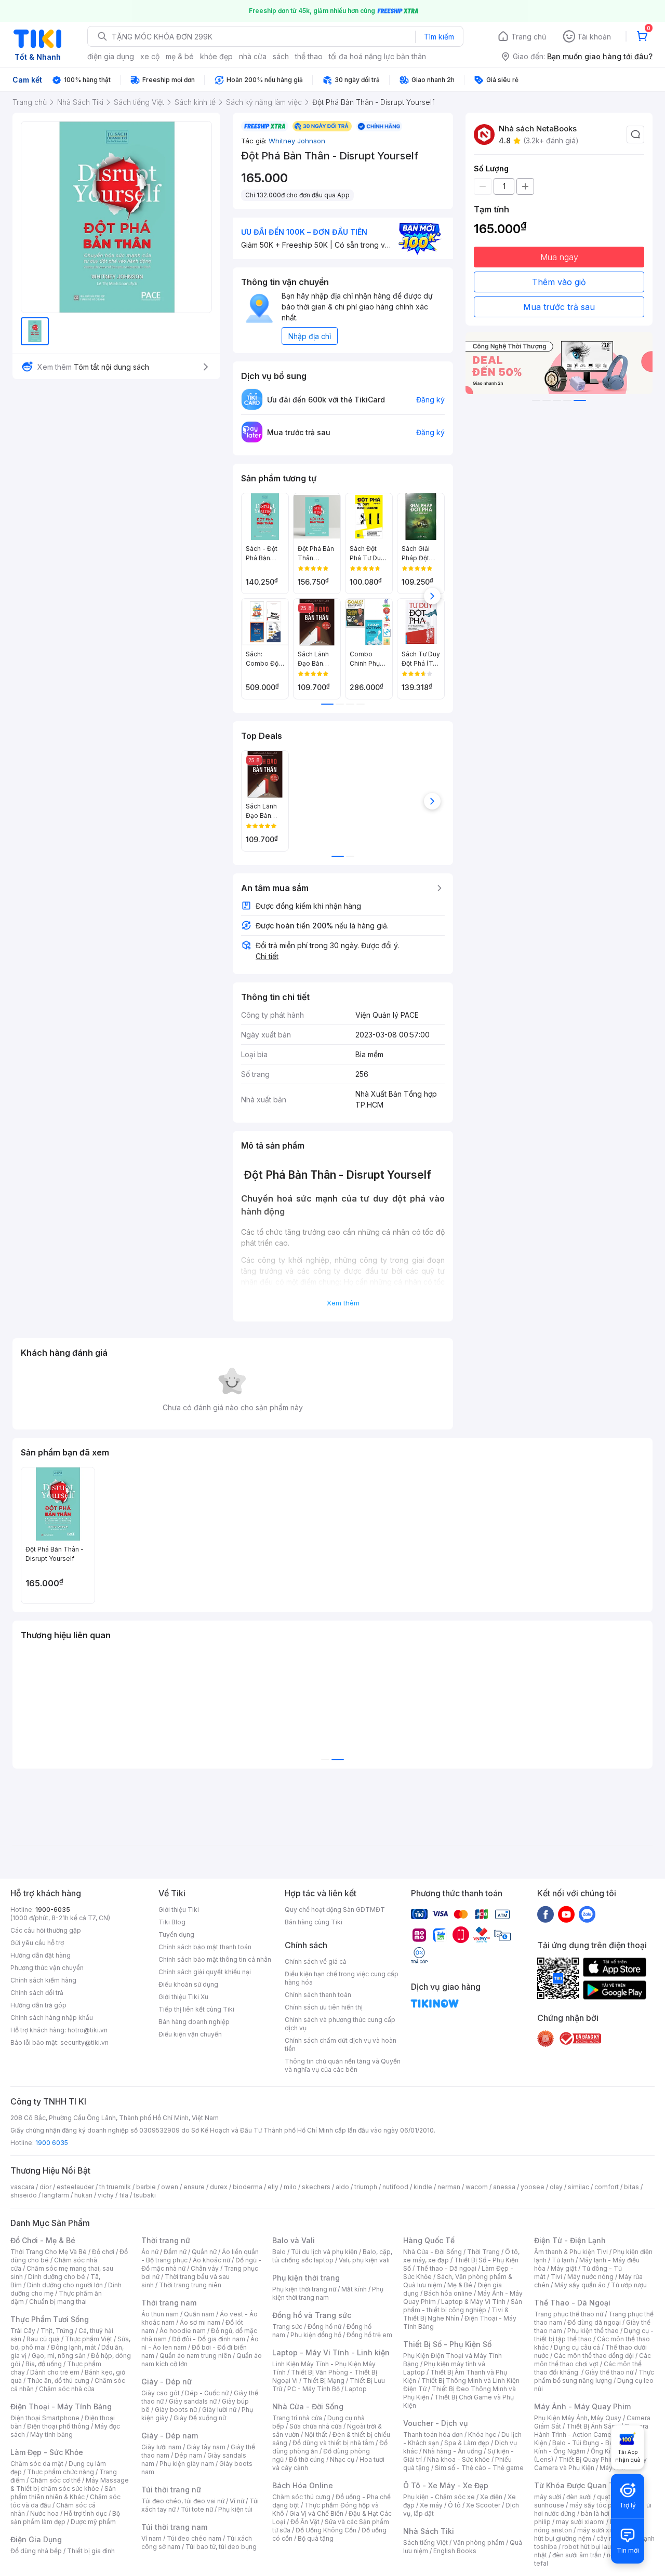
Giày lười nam (161, 2447)
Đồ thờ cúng (307, 2459)
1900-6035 (53, 1910)
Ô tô (454, 2505)
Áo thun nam (160, 2314)
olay (556, 2187)
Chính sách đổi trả (37, 1993)
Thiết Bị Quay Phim (587, 2459)
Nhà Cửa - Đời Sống (308, 2406)
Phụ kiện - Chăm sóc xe (439, 2497)
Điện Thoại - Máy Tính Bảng (61, 2406)
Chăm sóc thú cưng (301, 2497)
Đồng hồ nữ (324, 2327)
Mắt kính (354, 2289)
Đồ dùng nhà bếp (36, 2551)
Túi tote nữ (197, 2509)
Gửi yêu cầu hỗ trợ (37, 1943)
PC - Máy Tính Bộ (314, 2389)
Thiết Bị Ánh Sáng (593, 2426)
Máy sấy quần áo (580, 2285)
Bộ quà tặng (316, 2538)
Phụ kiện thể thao (593, 2331)
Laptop (356, 2389)
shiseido (24, 2195)
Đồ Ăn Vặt (305, 2522)
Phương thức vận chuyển (47, 1968)
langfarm (56, 2195)
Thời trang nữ (166, 2240)
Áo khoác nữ (211, 2260)
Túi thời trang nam (174, 2527)
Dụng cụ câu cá (577, 2347)
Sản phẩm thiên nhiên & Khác (63, 2493)
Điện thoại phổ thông (58, 2426)
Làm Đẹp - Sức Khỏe (47, 2452)
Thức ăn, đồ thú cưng (58, 2381)
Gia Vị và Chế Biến (316, 2513)
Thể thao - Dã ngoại (446, 2268)
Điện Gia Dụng (36, 2539)
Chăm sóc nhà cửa (67, 2389)
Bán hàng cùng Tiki (314, 1922)
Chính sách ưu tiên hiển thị (324, 2007)
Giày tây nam (206, 2447)
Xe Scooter (483, 2505)
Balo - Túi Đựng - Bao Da (590, 2443)
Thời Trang (483, 2252)
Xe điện (491, 2497)
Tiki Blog (172, 1922)
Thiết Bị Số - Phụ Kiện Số (447, 2344)
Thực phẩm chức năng (61, 2472)
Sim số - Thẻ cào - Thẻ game (479, 2468)
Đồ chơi (103, 2252)
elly (273, 2187)
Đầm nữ (175, 2252)
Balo (279, 2252)
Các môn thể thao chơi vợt (593, 2360)
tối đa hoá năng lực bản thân (377, 56)
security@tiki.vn (84, 2042)
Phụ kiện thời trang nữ (304, 2289)
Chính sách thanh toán (318, 1995)
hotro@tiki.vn (88, 2030)
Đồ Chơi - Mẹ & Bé (43, 2240)
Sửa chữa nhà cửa (316, 2426)
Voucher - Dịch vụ (435, 2423)
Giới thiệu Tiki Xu (183, 1997)
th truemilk (115, 2187)
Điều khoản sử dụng (188, 1984)
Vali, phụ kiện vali (364, 2260)
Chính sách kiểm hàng (43, 1980)
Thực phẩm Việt (89, 2339)
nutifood (395, 2187)
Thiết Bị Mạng (324, 2381)
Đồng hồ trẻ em (369, 2335)
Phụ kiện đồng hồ (316, 2335)
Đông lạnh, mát (74, 2347)
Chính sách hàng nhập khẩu (52, 2018)
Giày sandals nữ (193, 2401)
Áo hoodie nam (183, 2331)
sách (281, 56)
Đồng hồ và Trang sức (312, 2315)
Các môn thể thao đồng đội (594, 2356)
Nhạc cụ (342, 2459)
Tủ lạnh (563, 2260)
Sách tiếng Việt (425, 2543)
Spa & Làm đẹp (467, 2443)
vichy (106, 2195)
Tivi (556, 2277)
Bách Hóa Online (303, 2485)
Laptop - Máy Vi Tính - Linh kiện (331, 2352)
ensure (194, 2187)
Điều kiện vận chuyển (190, 2034)
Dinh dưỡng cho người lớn (65, 2285)
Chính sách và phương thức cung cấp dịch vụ (340, 2024)
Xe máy (431, 2505)
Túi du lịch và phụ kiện (324, 2252)
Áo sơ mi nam (200, 2322)
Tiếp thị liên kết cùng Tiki (196, 2009)
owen (170, 2187)
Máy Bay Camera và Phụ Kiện (590, 2464)
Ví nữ (237, 2501)
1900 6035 (52, 2143)
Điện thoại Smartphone (45, 2418)
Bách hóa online (448, 2293)
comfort (607, 2187)
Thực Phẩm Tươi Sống (50, 2319)
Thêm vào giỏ (559, 282)
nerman (449, 2187)
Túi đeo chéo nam (194, 2538)
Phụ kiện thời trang (306, 2278)
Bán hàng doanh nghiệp (194, 2022)
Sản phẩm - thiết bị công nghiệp (463, 2306)
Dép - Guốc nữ (207, 2393)
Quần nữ (204, 2252)
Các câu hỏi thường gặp (46, 1930)
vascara (22, 2187)
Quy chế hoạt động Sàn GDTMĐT (335, 1910)
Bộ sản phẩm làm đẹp (65, 2518)
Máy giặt (564, 2268)
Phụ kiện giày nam (187, 2464)
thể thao (309, 56)
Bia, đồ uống (44, 2364)
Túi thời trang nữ (171, 2490)
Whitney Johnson (297, 141)
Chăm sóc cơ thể (55, 2480)
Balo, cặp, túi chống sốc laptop (332, 2256)
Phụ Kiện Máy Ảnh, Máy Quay (578, 2418)
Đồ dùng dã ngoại (594, 2322)
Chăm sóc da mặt (37, 2464)
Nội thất (316, 2435)
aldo (342, 2187)
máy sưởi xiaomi (602, 2530)
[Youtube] (566, 1914)
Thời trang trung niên (190, 2285)
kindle (423, 2187)
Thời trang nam (169, 2303)
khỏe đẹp (216, 56)
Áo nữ (150, 2252)
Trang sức (287, 2327)
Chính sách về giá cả (316, 1961)
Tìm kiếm (439, 37)
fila (124, 2195)
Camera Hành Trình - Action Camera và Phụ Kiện (591, 2435)
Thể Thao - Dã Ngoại (572, 2303)
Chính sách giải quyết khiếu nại (205, 1972)
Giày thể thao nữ (609, 2372)
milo (290, 2187)
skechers (316, 2187)
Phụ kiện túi (235, 2509)
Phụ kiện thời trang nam (328, 2293)
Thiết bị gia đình (91, 2551)
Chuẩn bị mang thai (58, 2302)
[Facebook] (546, 1914)
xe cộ (150, 56)
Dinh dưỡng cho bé (57, 2277)
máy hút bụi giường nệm (589, 2534)
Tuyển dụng (176, 1934)
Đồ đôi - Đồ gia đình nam (209, 2339)
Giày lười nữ (219, 2410)
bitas (631, 2187)
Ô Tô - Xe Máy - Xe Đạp (446, 2485)
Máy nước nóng (590, 2277)
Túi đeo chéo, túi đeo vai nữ (183, 2501)
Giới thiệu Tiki (179, 1910)
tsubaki (145, 2195)
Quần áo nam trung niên (195, 2356)
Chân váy (205, 2268)
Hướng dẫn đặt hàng (41, 1955)
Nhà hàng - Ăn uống (453, 2451)
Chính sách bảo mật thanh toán (205, 1947)
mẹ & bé (180, 56)
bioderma (248, 2187)
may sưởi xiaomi (580, 2522)
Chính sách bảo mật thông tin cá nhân (215, 1959)
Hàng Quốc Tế (429, 2240)
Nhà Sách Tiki (429, 2531)
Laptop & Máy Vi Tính (473, 2302)
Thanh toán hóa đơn (433, 2435)
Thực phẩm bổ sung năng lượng (594, 2376)
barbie (146, 2187)
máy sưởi (548, 2497)
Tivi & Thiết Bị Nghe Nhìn (456, 2314)
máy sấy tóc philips (599, 2505)
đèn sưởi (579, 2497)
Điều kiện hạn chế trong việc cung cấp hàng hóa (342, 1978)
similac (578, 2187)
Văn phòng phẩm (479, 2543)
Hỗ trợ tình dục (85, 2513)
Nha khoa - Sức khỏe (458, 2459)
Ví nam (151, 2538)
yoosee (533, 2187)
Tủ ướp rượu (629, 2285)
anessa (504, 2187)
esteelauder (75, 2187)
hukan (83, 2195)
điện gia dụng (111, 56)
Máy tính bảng (51, 2435)
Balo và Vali (294, 2240)
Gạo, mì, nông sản (59, 2356)
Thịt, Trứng (57, 2331)
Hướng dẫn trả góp (38, 2005)
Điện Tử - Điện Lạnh (570, 2240)
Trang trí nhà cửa (297, 2418)
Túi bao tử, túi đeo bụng (221, 2547)
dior (45, 2187)
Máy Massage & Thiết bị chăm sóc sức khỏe (70, 2484)
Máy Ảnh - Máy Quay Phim (582, 2406)
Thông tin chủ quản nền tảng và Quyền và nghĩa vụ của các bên (343, 2065)
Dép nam (188, 2455)
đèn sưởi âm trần (577, 2555)
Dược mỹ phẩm (93, 2522)
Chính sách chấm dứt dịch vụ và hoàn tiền (341, 2045)
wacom (477, 2187)
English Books (455, 2551)
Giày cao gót (161, 2393)
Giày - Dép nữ (167, 2382)
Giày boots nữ (176, 2410)
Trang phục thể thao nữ (569, 2314)
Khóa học (482, 2435)
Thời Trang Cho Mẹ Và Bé (49, 2252)
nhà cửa (253, 56)
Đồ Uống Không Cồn (326, 2530)
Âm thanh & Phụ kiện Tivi (571, 2252)
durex (219, 2187)
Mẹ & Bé (460, 2285)
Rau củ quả (43, 2339)
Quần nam (199, 2314)
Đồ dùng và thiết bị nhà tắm (333, 2443)
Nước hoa (44, 2513)
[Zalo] (587, 1914)
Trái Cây (23, 2331)
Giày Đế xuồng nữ (200, 2418)
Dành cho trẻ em (55, 2372)
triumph (366, 2187)
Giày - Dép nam (170, 2436)
